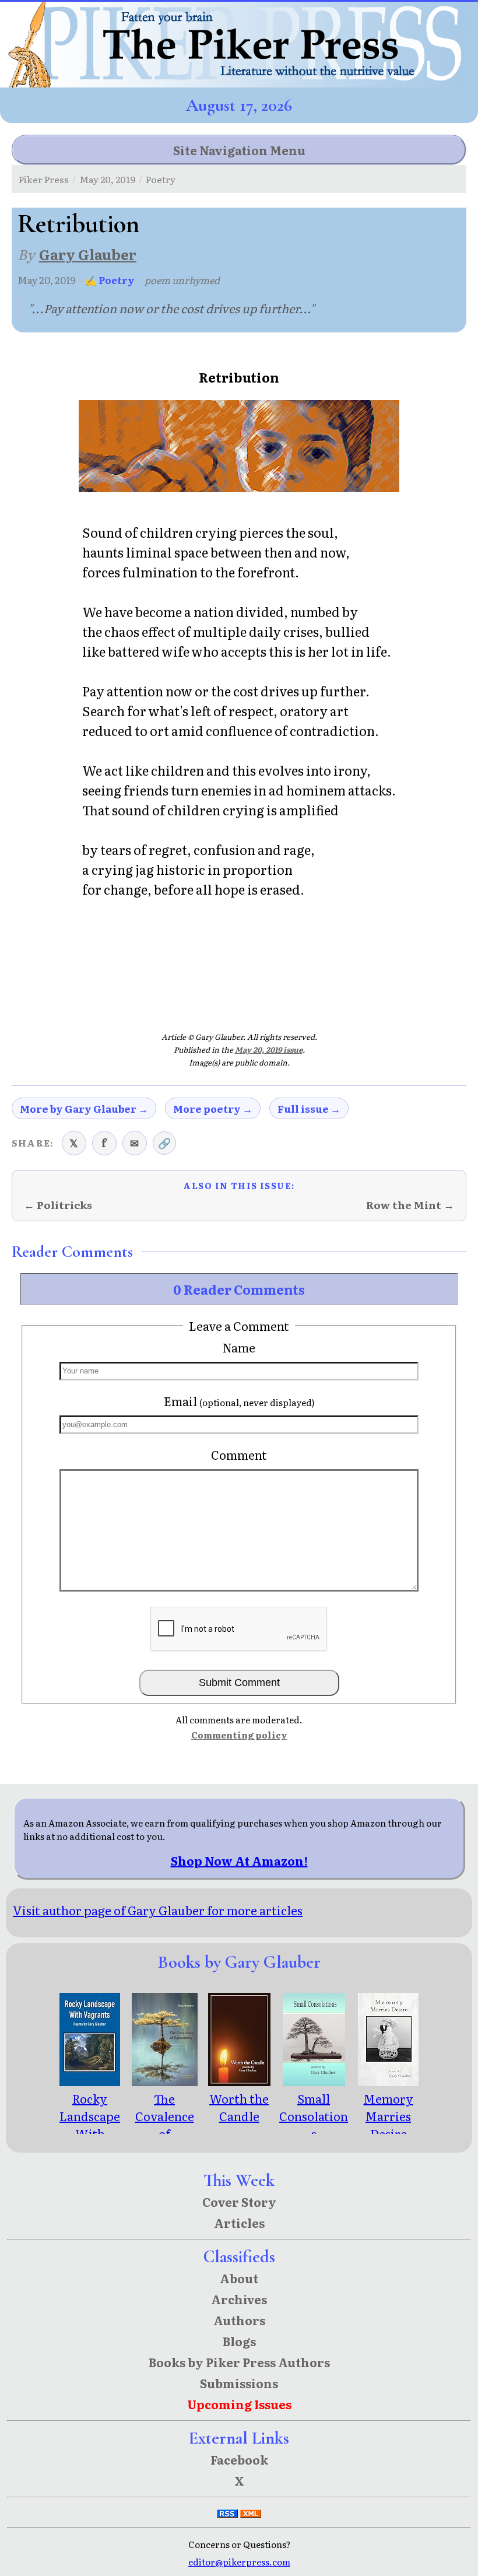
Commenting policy (239, 1735)
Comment (239, 1455)
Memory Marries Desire (389, 2116)
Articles (239, 2223)
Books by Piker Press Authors (239, 2362)
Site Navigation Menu (239, 150)
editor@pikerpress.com (239, 2562)
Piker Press (44, 179)
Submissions (239, 2383)
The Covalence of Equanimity (165, 2125)
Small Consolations (314, 2116)
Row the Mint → (410, 1205)
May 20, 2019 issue (269, 1049)
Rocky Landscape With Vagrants (90, 2125)
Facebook (239, 2459)
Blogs (239, 2341)
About (239, 2278)
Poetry (161, 179)
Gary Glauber (88, 254)
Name (239, 1347)
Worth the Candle (239, 2107)
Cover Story (239, 2202)
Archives (239, 2299)
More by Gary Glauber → (84, 1108)
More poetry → (213, 1108)
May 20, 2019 (107, 179)
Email (239, 1401)
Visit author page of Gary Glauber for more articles (158, 1910)
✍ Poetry (110, 280)
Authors (239, 2320)
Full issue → (309, 1108)
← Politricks (58, 1205)
